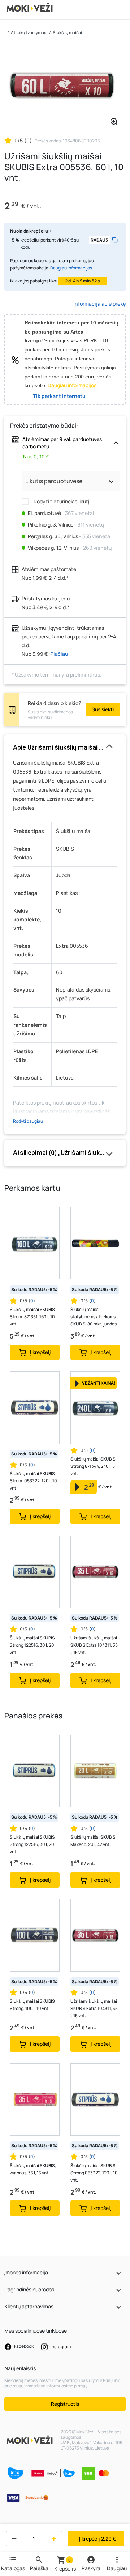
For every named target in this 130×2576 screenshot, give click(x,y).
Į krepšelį (97, 2539)
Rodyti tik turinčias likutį (61, 501)
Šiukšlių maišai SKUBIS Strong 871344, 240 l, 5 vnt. (93, 1466)
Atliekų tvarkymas (29, 32)
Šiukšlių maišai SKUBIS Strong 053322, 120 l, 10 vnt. (33, 1481)
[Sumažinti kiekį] (12, 2539)
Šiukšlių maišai (67, 32)
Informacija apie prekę (99, 304)
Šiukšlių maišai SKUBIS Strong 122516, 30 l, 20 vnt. (32, 1645)
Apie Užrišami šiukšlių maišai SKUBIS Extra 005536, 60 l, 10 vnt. (65, 747)
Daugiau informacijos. (73, 385)
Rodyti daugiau (28, 1121)
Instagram (60, 2347)
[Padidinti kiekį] (55, 2539)
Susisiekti (103, 709)
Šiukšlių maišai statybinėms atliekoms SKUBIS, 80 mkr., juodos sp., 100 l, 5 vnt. (94, 1317)
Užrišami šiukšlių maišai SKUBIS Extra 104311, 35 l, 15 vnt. (94, 1645)
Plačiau (59, 654)
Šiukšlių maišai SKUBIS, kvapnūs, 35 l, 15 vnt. (33, 2169)
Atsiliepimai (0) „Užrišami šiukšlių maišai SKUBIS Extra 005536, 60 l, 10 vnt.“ (65, 1153)
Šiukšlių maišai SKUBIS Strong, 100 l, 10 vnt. (32, 2005)
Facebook (23, 2347)
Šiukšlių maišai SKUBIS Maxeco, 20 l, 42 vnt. (93, 1841)
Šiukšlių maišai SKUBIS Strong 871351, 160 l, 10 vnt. (32, 1317)
